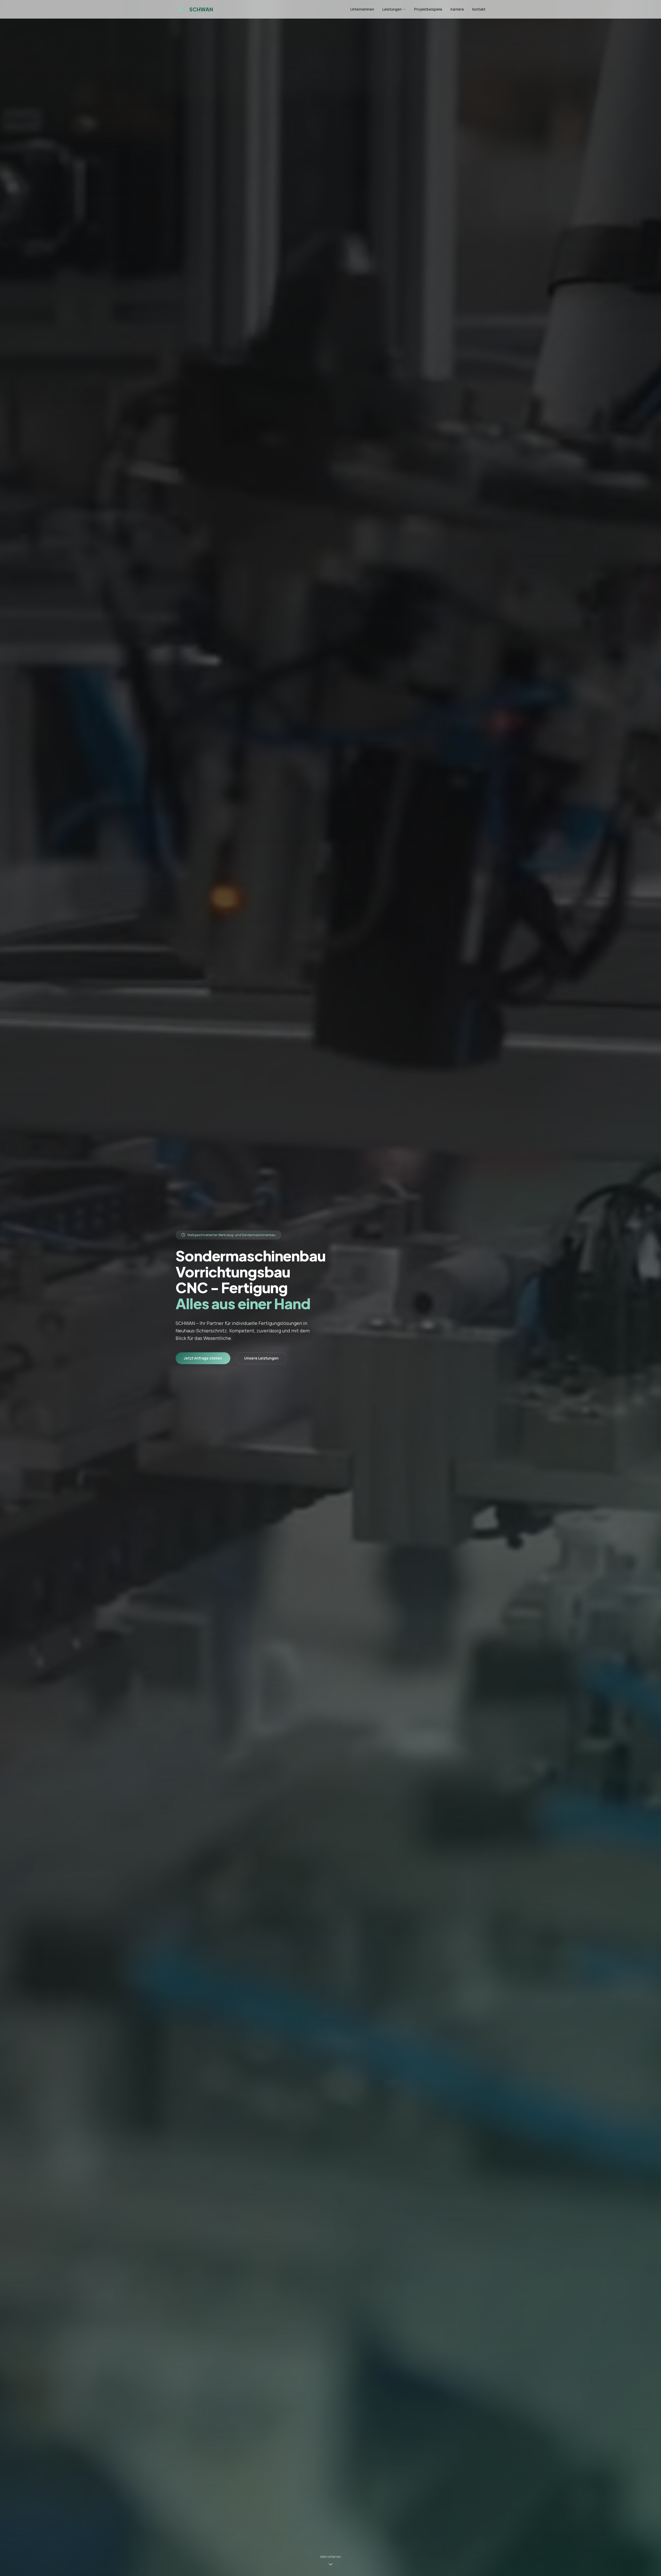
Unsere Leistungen (261, 1358)
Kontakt (479, 9)
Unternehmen (362, 9)
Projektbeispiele (428, 9)
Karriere (457, 9)
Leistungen (392, 9)
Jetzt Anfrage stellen (203, 1358)
